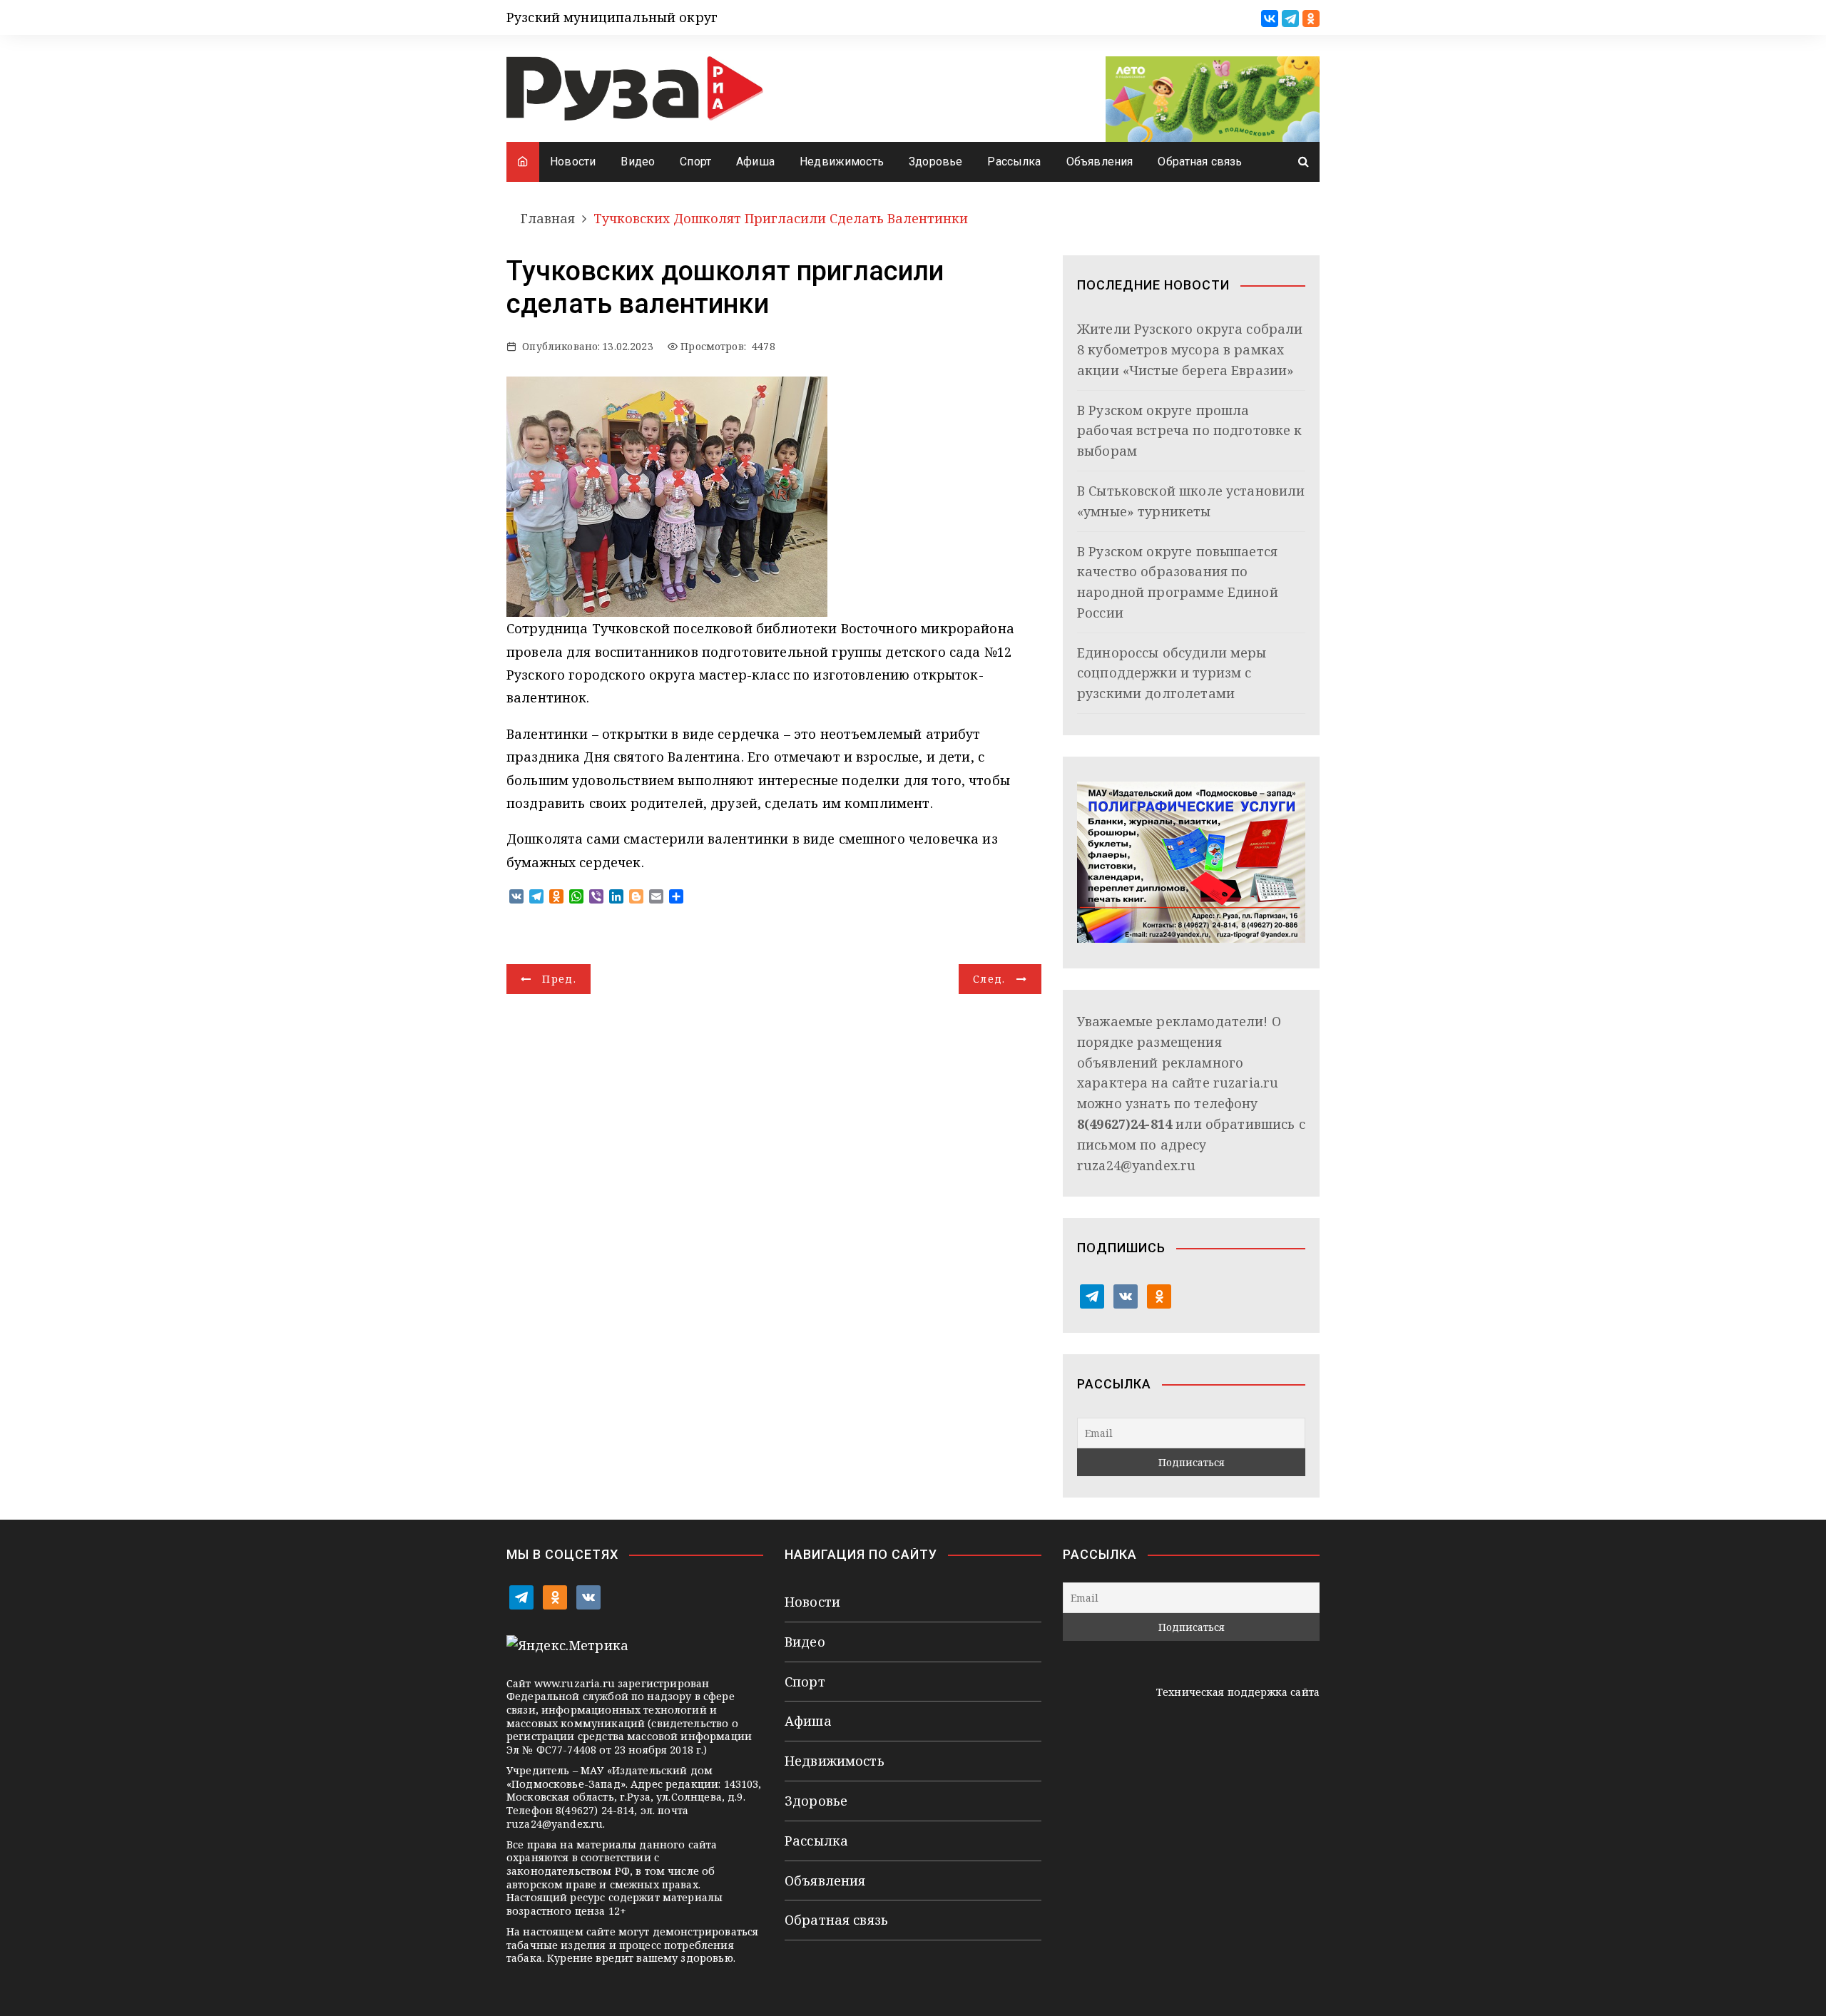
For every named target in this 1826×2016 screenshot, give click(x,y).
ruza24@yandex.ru (1136, 1165)
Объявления (1100, 162)
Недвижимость (842, 162)
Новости (573, 162)
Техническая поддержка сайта (1238, 1692)
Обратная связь (1200, 162)
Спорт (695, 162)
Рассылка (1014, 162)
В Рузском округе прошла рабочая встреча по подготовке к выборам (1190, 431)
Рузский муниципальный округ (612, 17)
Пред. (559, 979)
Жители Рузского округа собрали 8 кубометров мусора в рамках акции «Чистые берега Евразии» (1190, 349)
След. (989, 979)
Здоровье (935, 162)
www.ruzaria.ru (575, 1683)
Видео (638, 162)
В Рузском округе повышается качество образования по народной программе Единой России (1178, 582)
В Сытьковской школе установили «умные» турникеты (1191, 501)
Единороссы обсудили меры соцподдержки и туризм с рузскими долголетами (1172, 673)
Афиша (755, 162)
